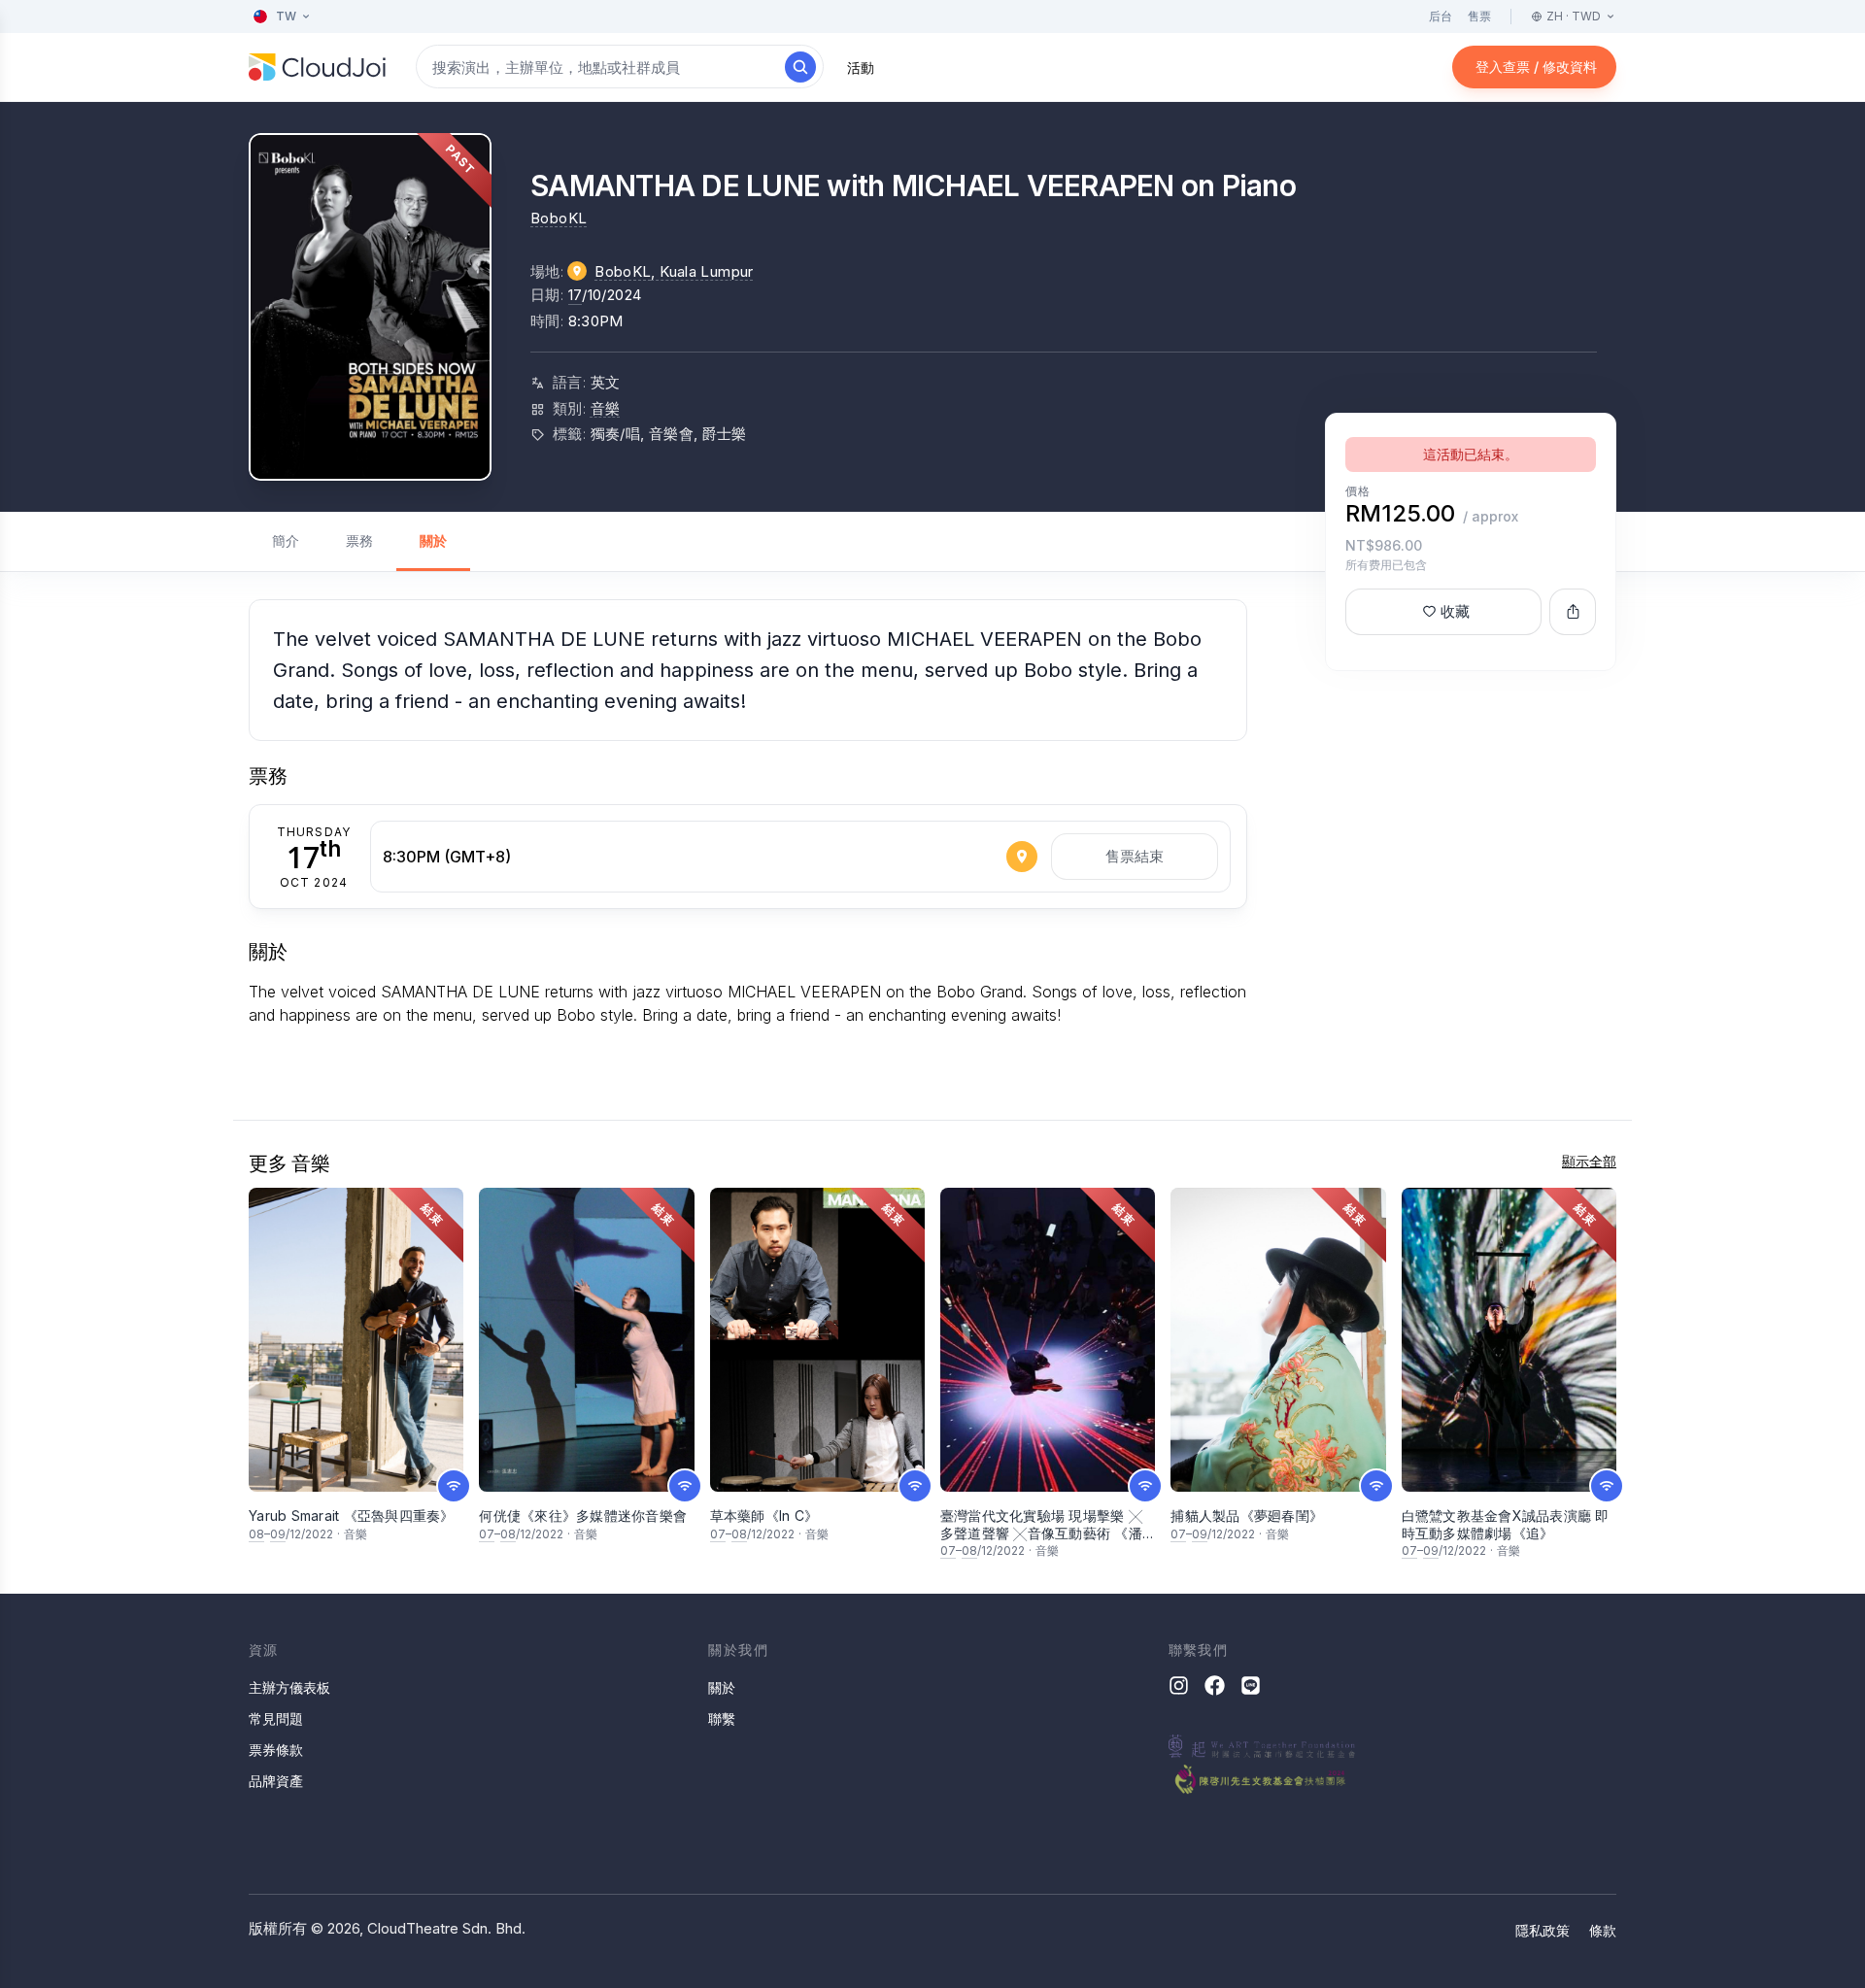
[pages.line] (1251, 1685)
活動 (861, 67)
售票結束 (1135, 856)
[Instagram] (1179, 1685)
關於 (433, 540)
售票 (1479, 16)
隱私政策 (1543, 1930)
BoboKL (559, 218)
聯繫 (722, 1718)
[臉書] (1215, 1685)
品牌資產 (276, 1781)
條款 (1603, 1930)
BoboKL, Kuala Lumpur (674, 271)
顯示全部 (1589, 1161)
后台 (1441, 16)
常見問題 (276, 1718)
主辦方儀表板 (289, 1687)
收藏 (1455, 611)
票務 (359, 540)
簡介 (286, 540)
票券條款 (276, 1750)
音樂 (606, 408)
